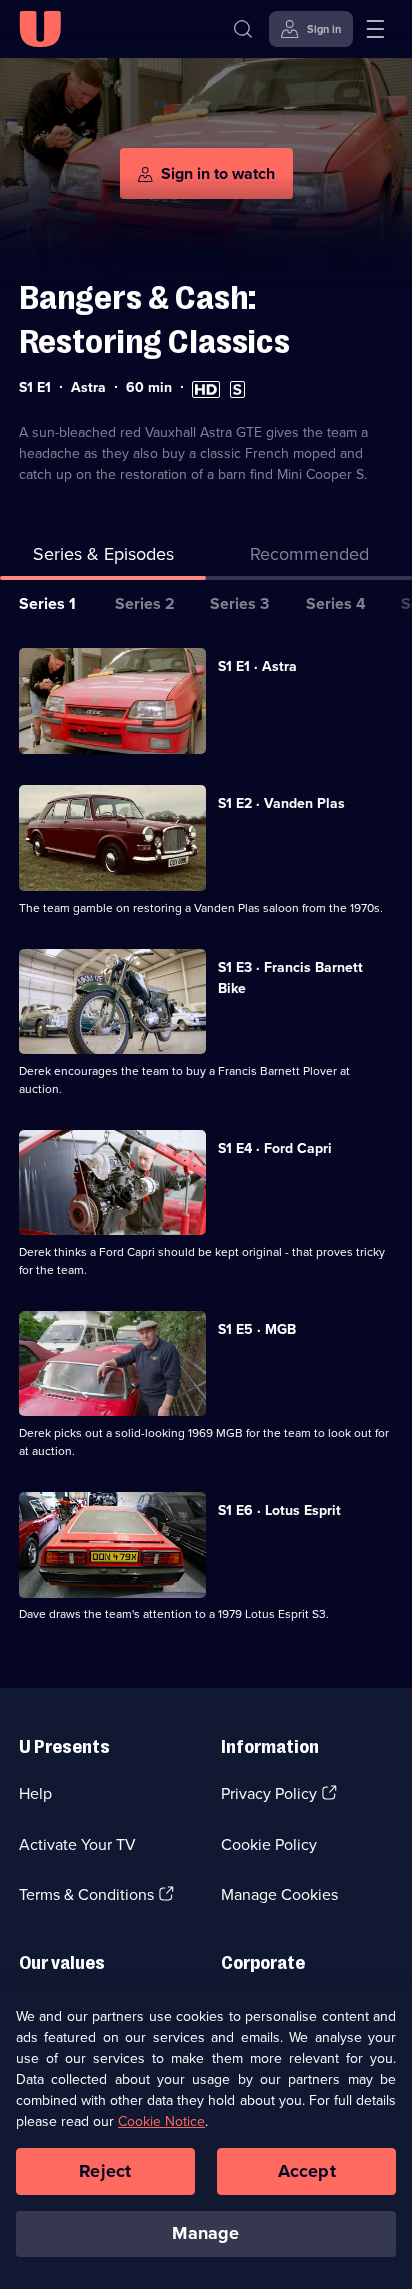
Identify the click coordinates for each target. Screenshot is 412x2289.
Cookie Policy (269, 1844)
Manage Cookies (279, 1894)
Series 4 (336, 603)
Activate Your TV (77, 1844)
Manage (205, 2233)
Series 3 (239, 603)
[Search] (243, 29)
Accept (307, 2171)
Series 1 (47, 603)
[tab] (309, 558)
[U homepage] (40, 29)
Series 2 (145, 603)
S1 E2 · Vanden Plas (281, 803)
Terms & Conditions (86, 1894)
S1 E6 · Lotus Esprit (279, 1510)
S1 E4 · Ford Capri (275, 1148)
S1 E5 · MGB (257, 1329)
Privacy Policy (269, 1793)
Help (35, 1793)
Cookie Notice (161, 2121)
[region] (206, 2139)
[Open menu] (375, 29)
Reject (105, 2171)
